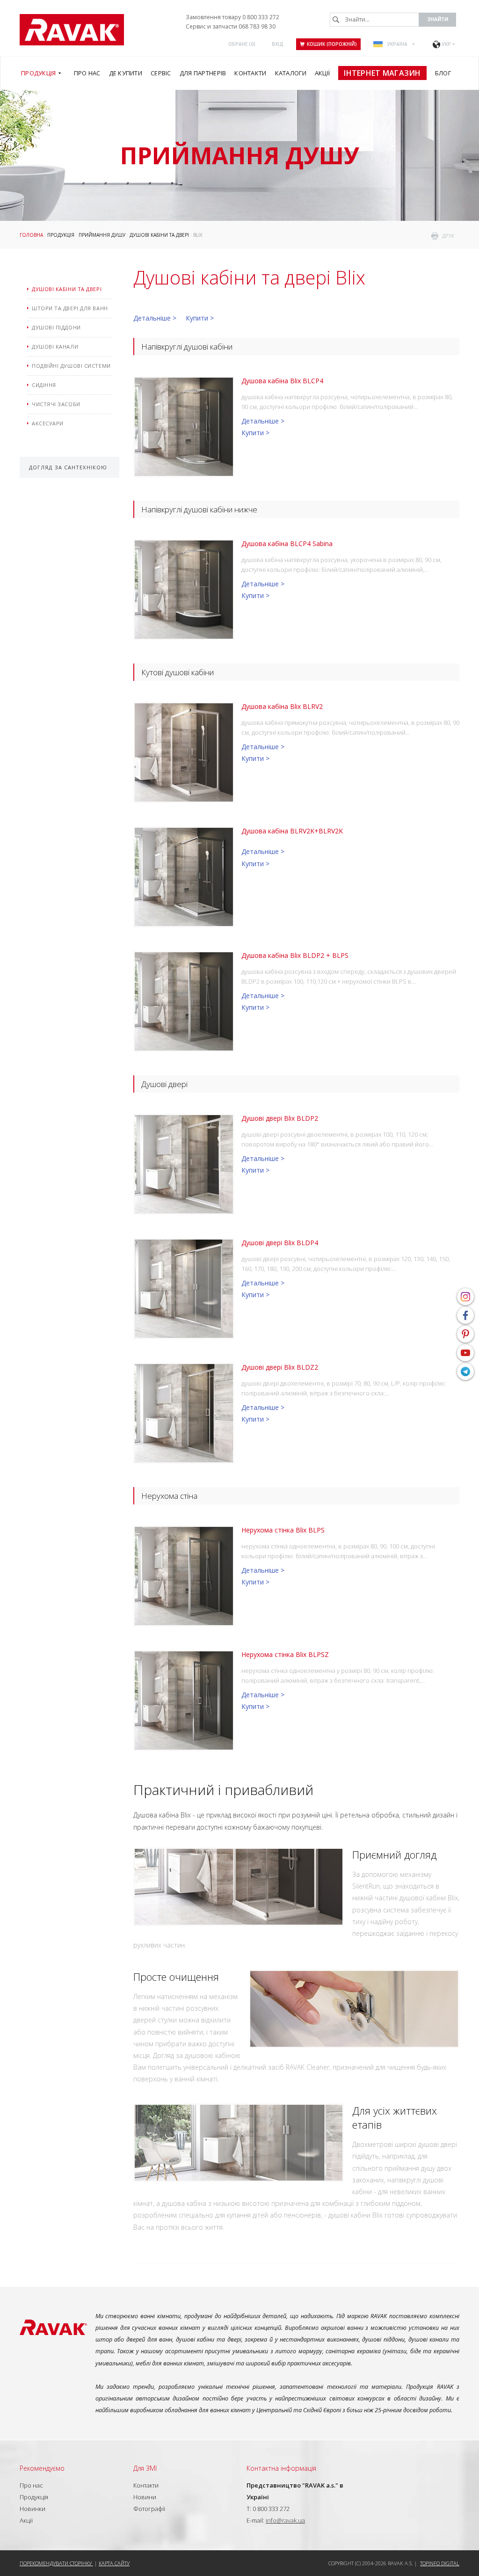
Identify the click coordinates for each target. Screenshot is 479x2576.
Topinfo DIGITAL (440, 2563)
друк (448, 236)
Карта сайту (114, 2563)
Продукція (61, 235)
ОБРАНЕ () (242, 44)
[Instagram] (465, 1297)
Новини (145, 2497)
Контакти (146, 2485)
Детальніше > (155, 318)
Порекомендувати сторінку (56, 2563)
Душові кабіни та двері (159, 235)
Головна (31, 235)
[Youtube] (465, 1353)
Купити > (200, 318)
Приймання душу (102, 235)
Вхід (278, 44)
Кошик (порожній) (332, 44)
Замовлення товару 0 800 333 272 (232, 17)
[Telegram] (465, 1372)
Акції (26, 2520)
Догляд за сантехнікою (68, 467)
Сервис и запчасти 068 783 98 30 (231, 26)
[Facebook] (465, 1315)
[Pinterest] (465, 1334)
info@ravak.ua (285, 2520)
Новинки (33, 2509)
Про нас (31, 2485)
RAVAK (72, 30)
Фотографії (149, 2509)
